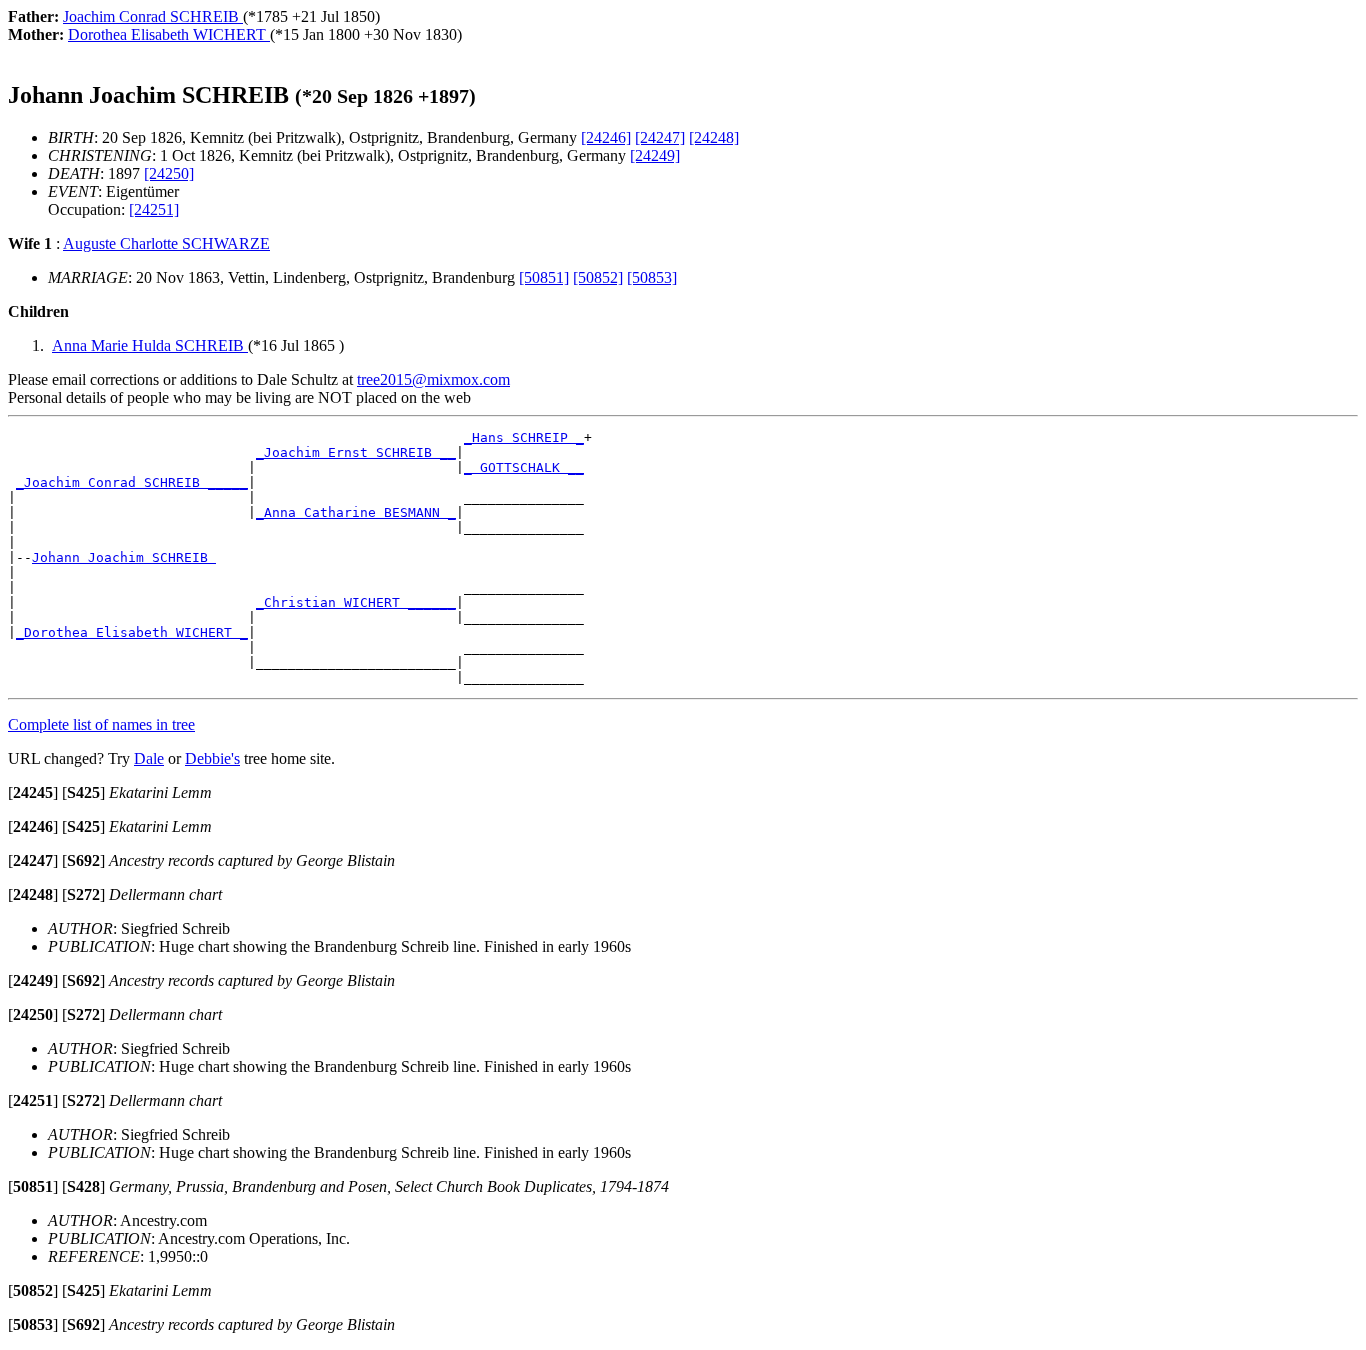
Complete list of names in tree (101, 724)
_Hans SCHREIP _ (524, 437)
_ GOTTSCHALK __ (524, 467)
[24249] (655, 155)
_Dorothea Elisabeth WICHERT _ (132, 632)
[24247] (660, 137)
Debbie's (212, 758)
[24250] (169, 173)
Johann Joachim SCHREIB (124, 557)
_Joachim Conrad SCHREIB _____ (132, 482)
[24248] (714, 137)
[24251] (154, 209)
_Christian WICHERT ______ (356, 602)
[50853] (652, 277)
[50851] (544, 277)
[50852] (598, 277)
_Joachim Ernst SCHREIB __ (356, 452)
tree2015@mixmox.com (433, 379)
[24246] (606, 137)
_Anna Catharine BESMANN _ (356, 512)
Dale (149, 758)
